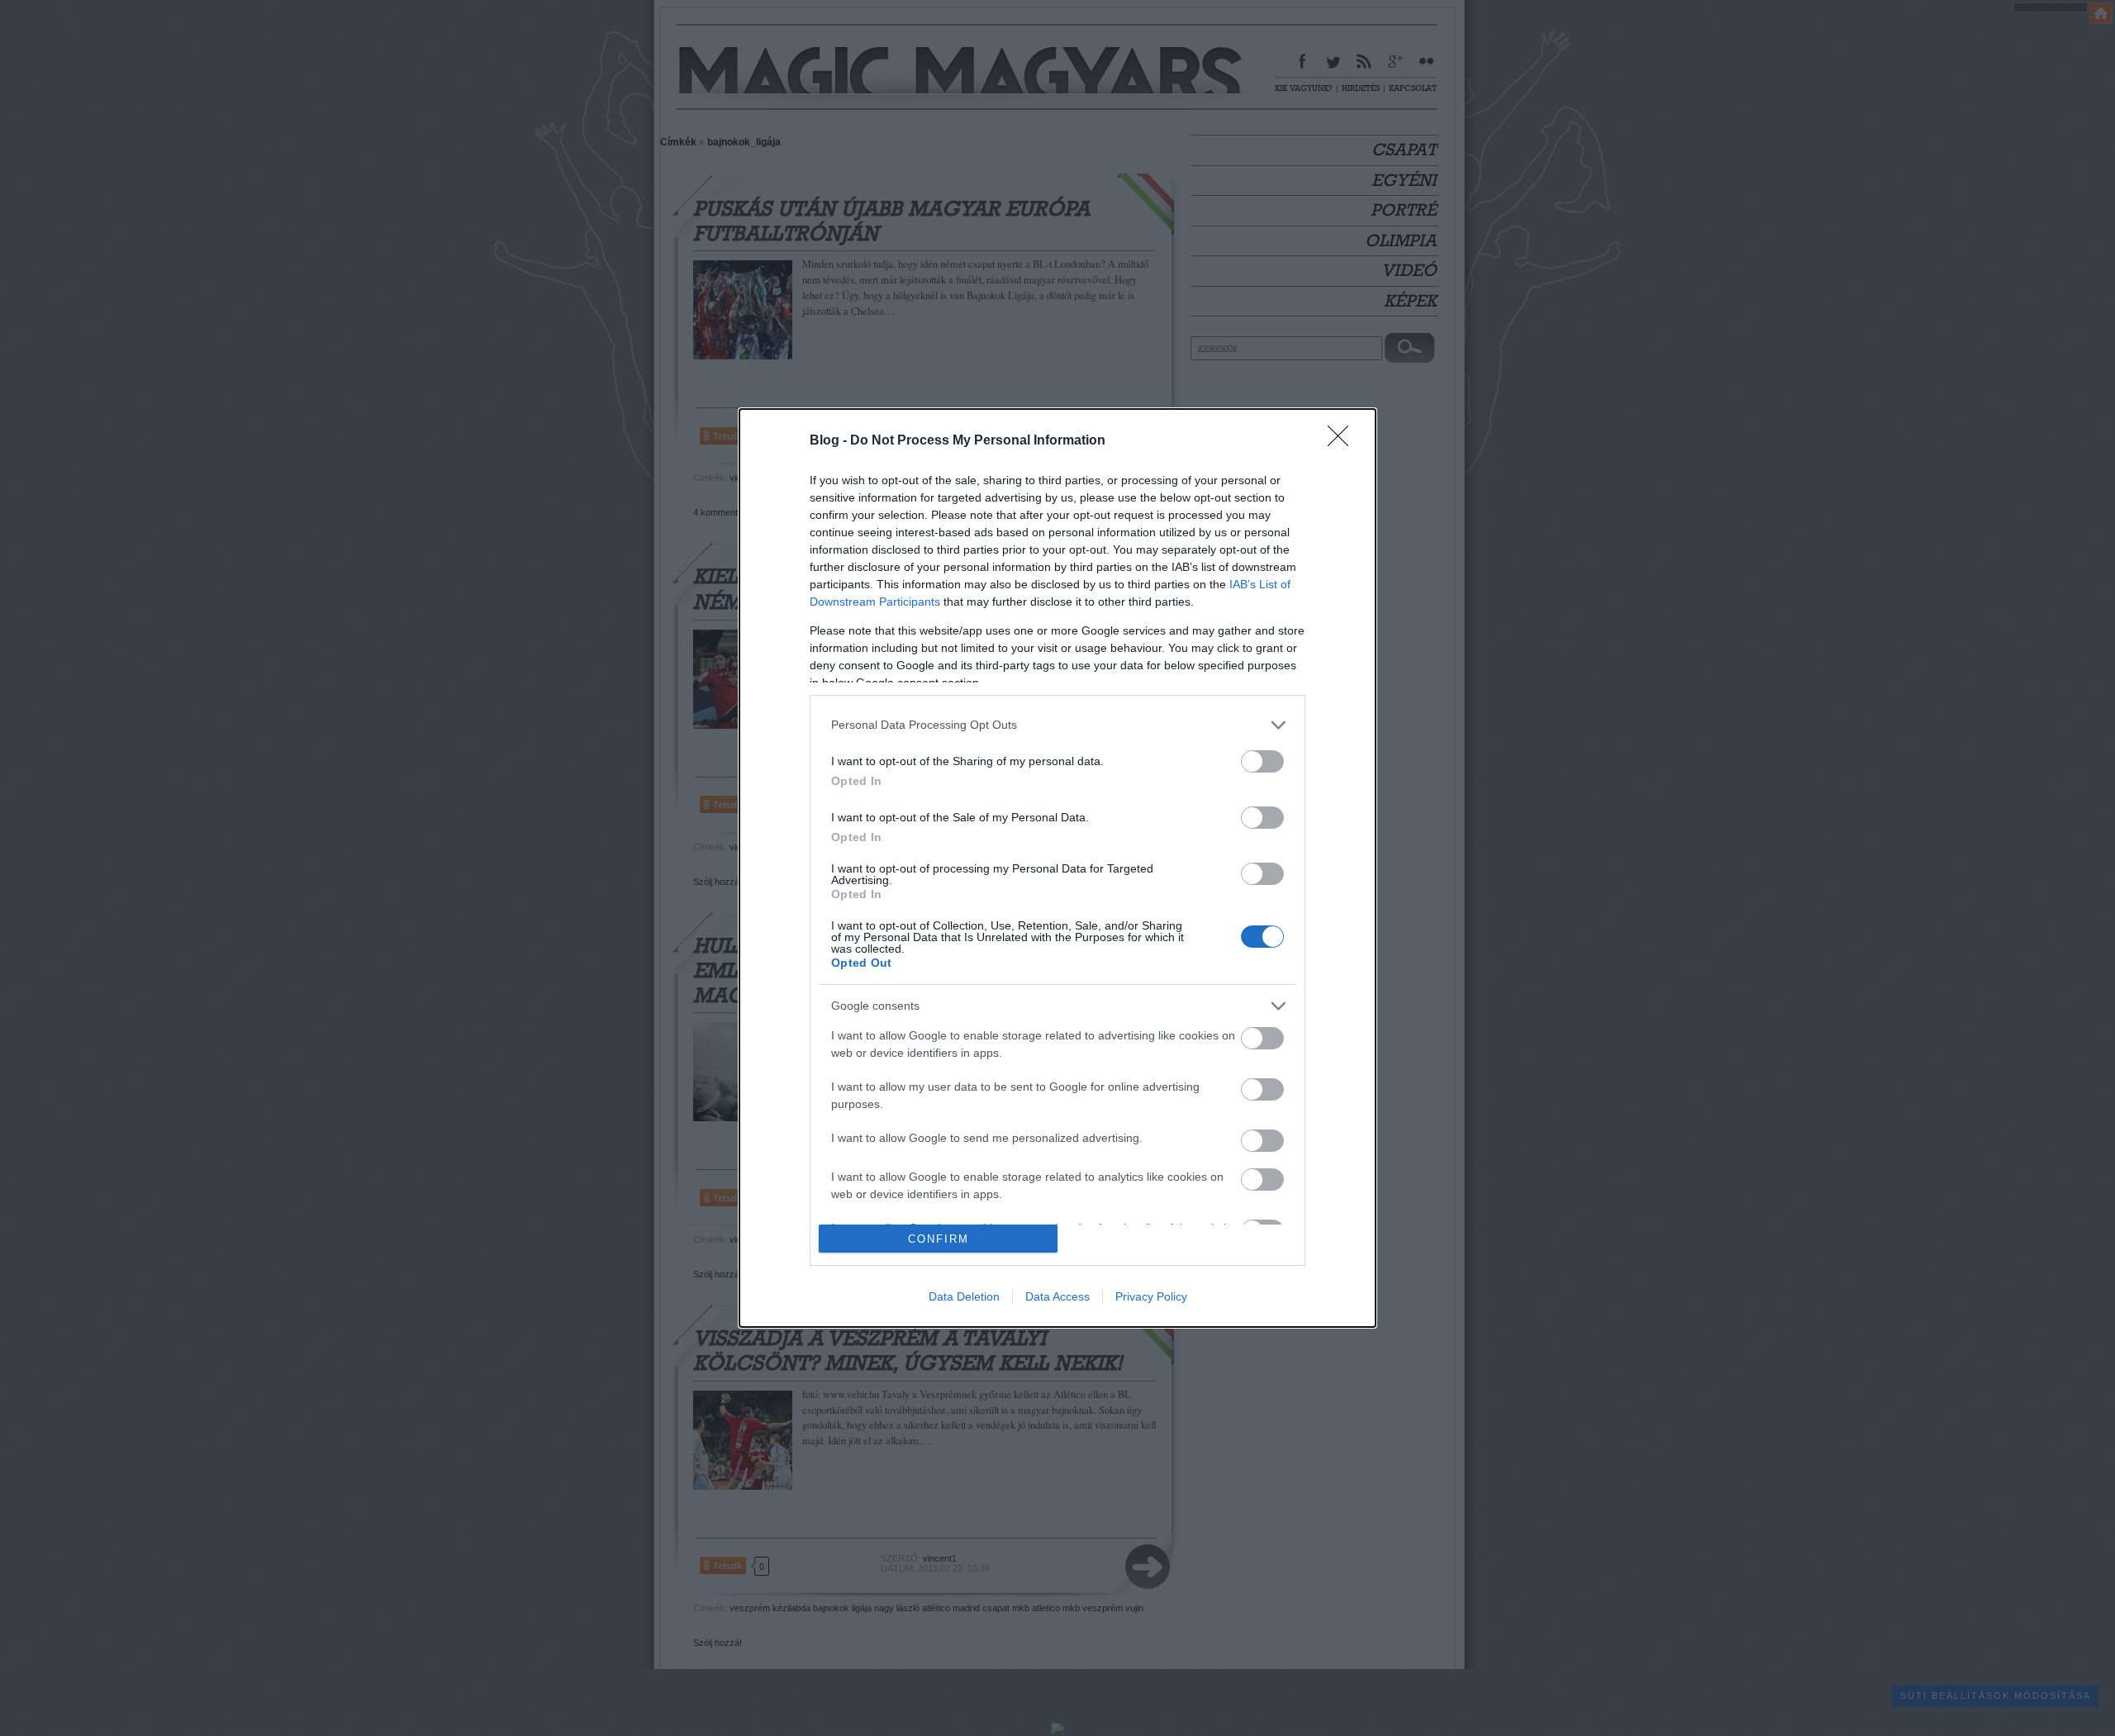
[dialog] (1057, 868)
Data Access (1057, 1296)
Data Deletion (964, 1296)
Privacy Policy (1151, 1296)
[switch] (1262, 761)
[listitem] (1057, 725)
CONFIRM (939, 1239)
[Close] (1343, 441)
